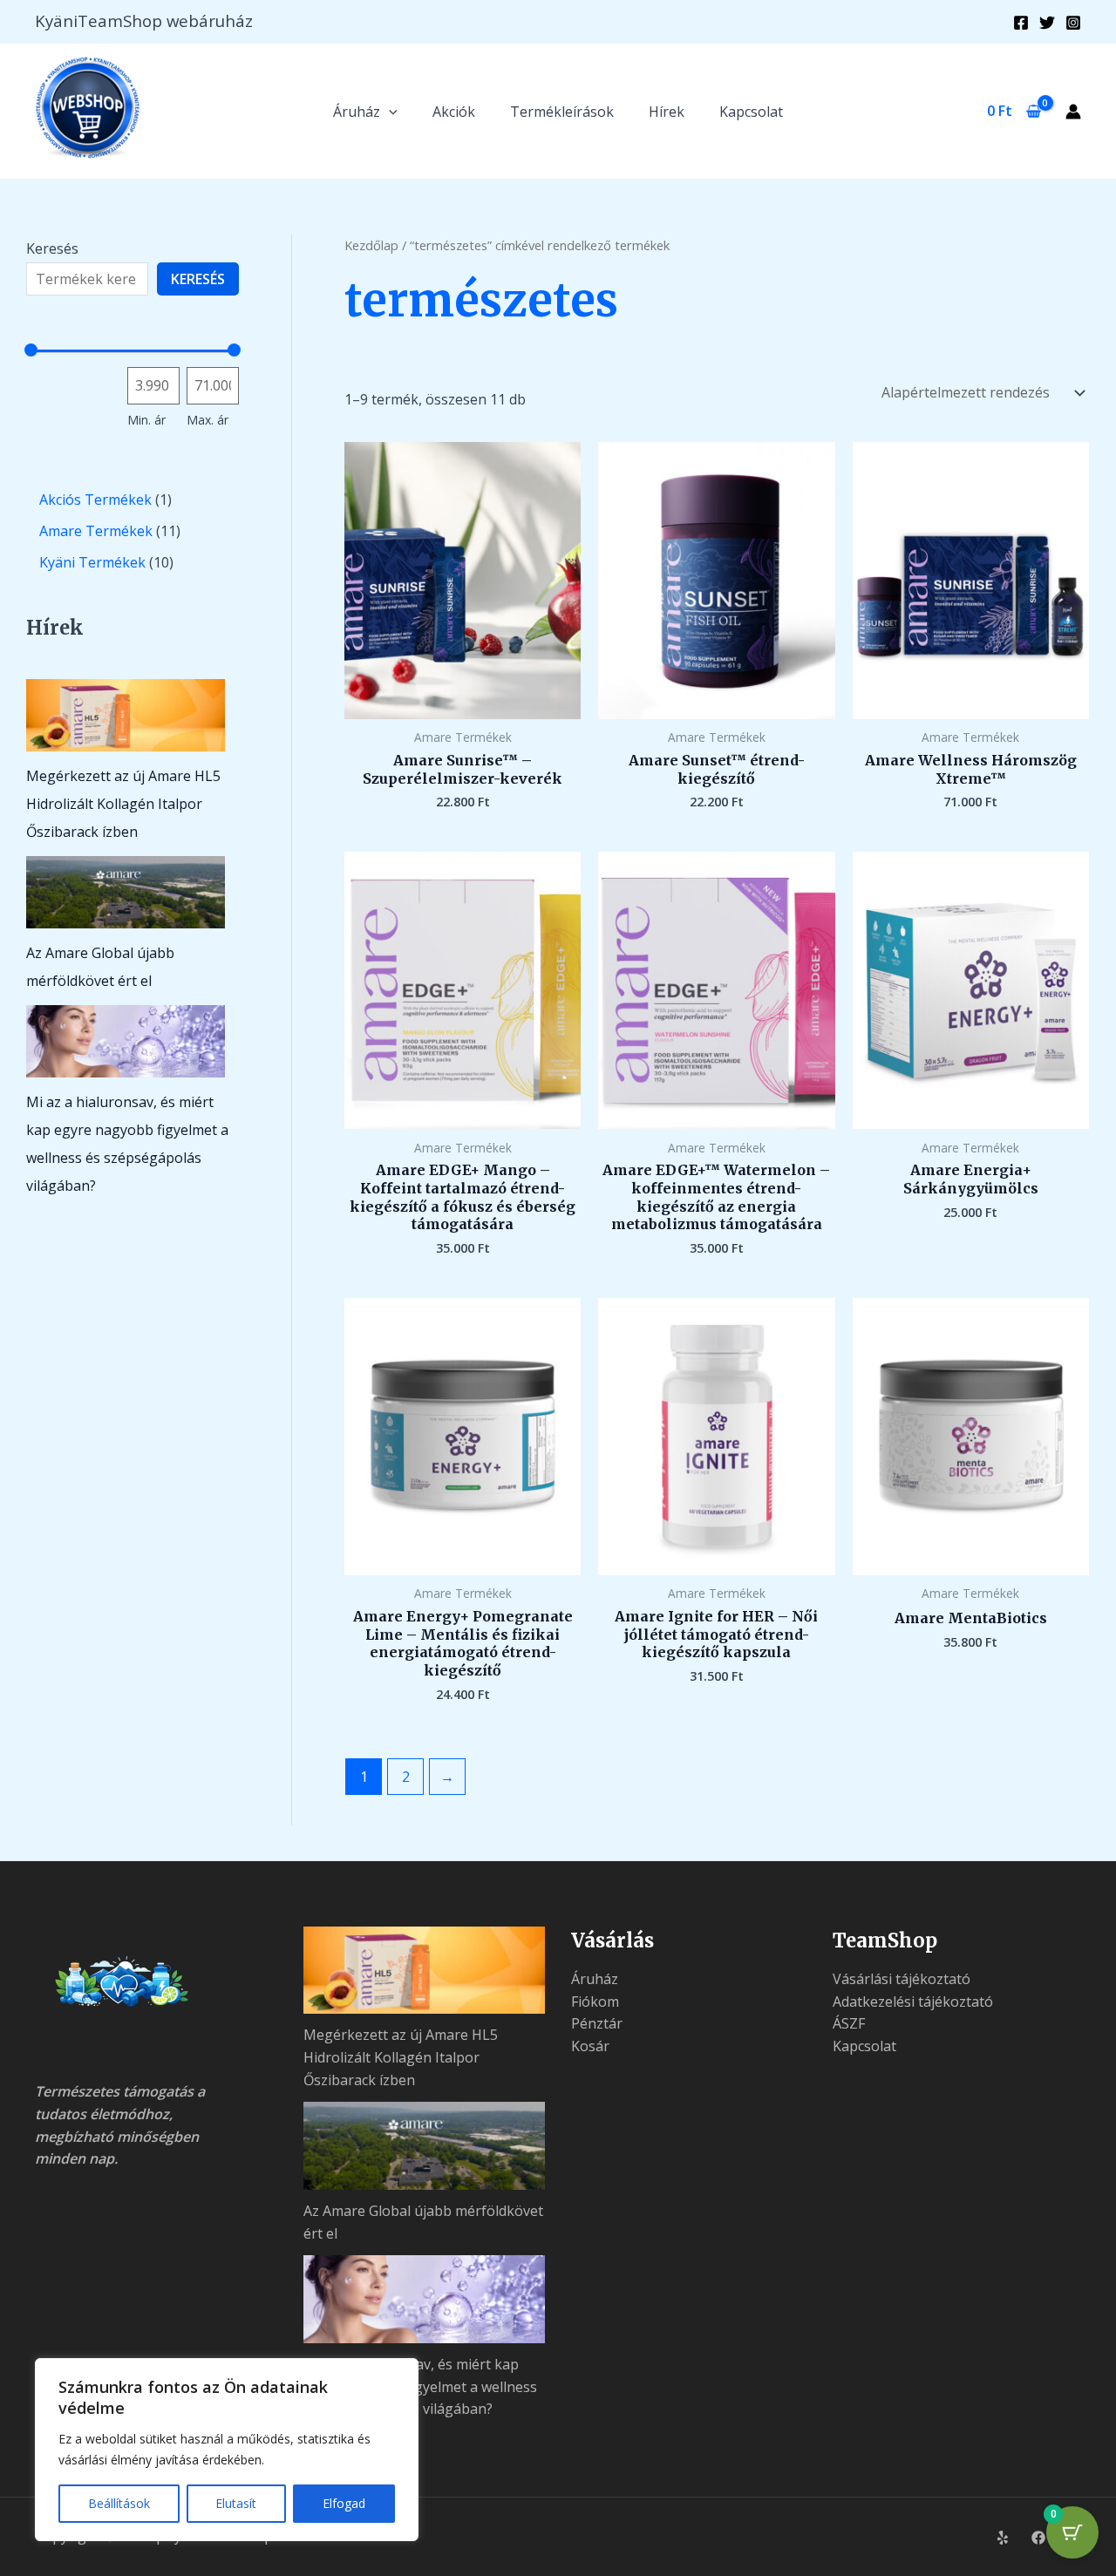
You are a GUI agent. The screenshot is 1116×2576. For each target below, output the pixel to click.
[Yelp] (1003, 2538)
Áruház (357, 112)
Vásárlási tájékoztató (902, 1979)
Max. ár (208, 420)
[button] (389, 112)
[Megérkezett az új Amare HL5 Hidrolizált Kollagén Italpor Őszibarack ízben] (126, 715)
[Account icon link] (1073, 112)
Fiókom (595, 2002)
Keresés (52, 248)
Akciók (454, 112)
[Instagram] (1073, 23)
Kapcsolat (751, 112)
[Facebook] (1021, 23)
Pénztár (597, 2023)
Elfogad (344, 2503)
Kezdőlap (371, 245)
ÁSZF (849, 2023)
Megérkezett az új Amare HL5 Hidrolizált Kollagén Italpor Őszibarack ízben (123, 804)
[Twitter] (1047, 23)
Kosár (590, 2046)
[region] (227, 2450)
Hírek (667, 112)
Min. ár (146, 420)
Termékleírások (562, 112)
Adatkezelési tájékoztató (913, 2002)
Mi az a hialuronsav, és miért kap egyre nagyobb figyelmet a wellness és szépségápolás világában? (420, 2386)
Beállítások (119, 2503)
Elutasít (236, 2503)
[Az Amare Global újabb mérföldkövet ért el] (126, 892)
